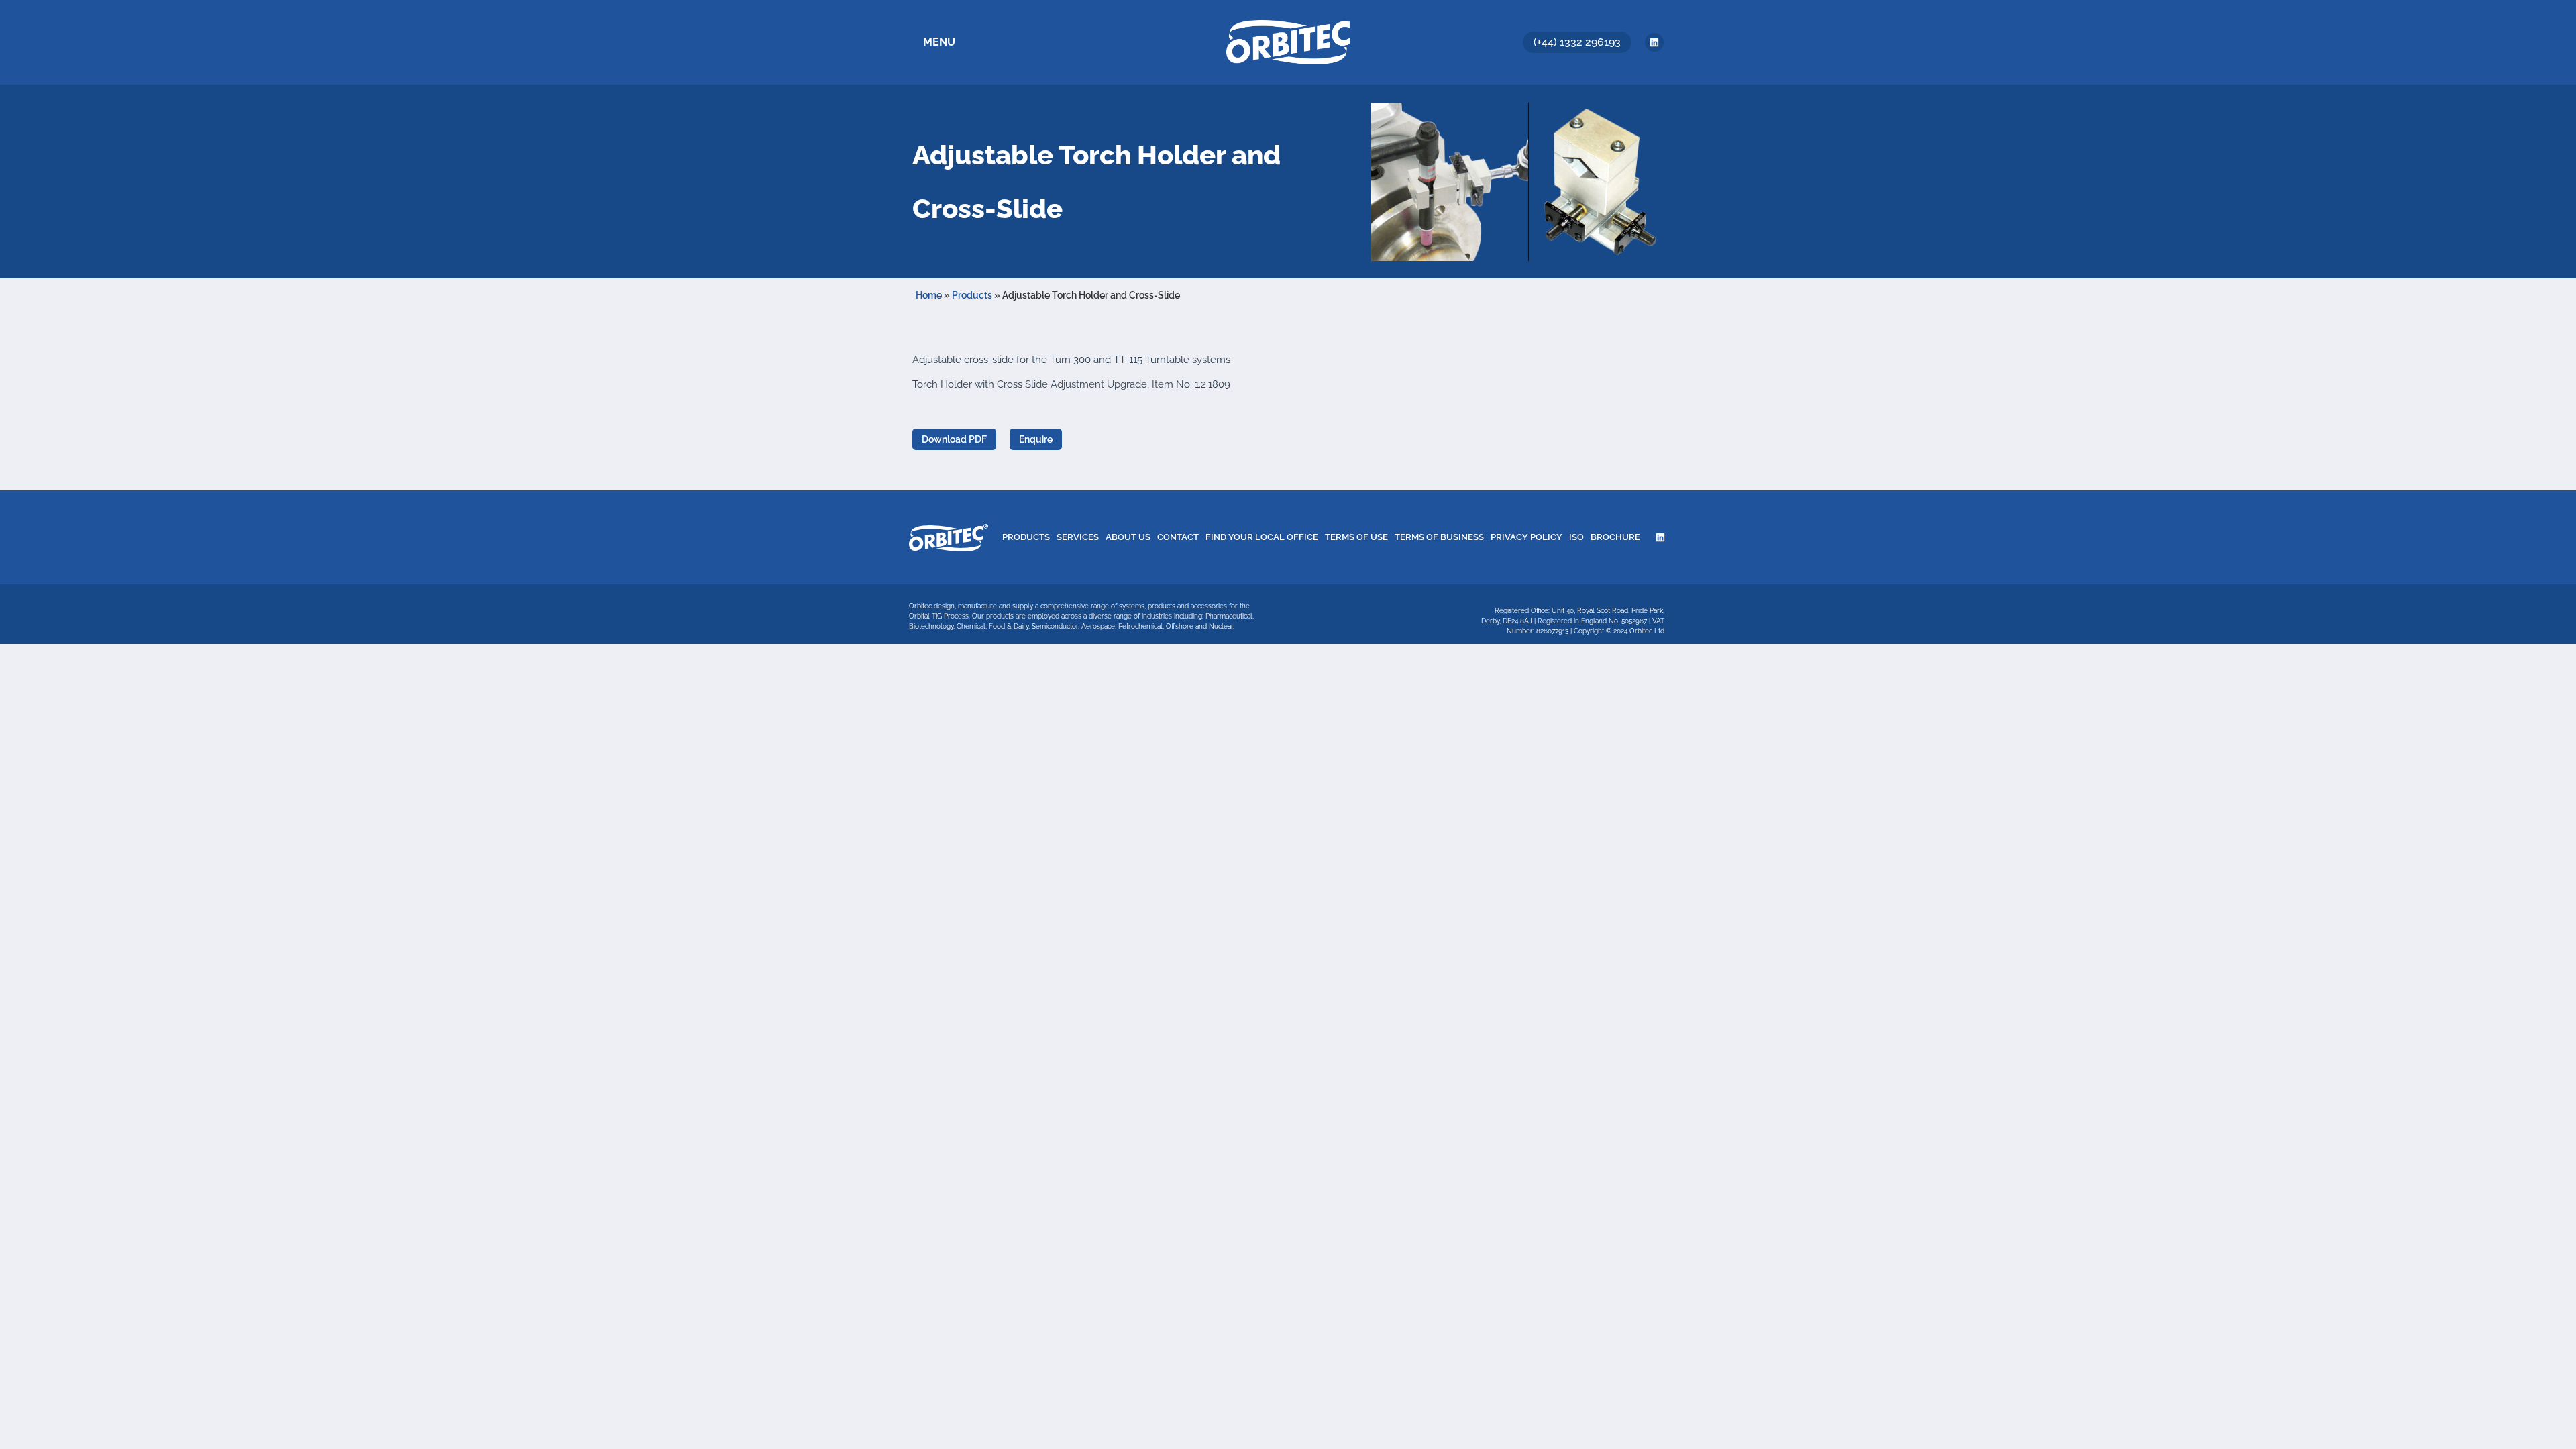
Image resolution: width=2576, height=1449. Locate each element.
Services (1078, 537)
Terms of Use (1356, 537)
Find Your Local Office (1262, 537)
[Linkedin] (1654, 42)
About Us (1128, 537)
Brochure (1615, 537)
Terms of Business (1439, 537)
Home (929, 295)
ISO (1576, 537)
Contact (1178, 537)
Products (972, 295)
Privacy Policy (1526, 537)
